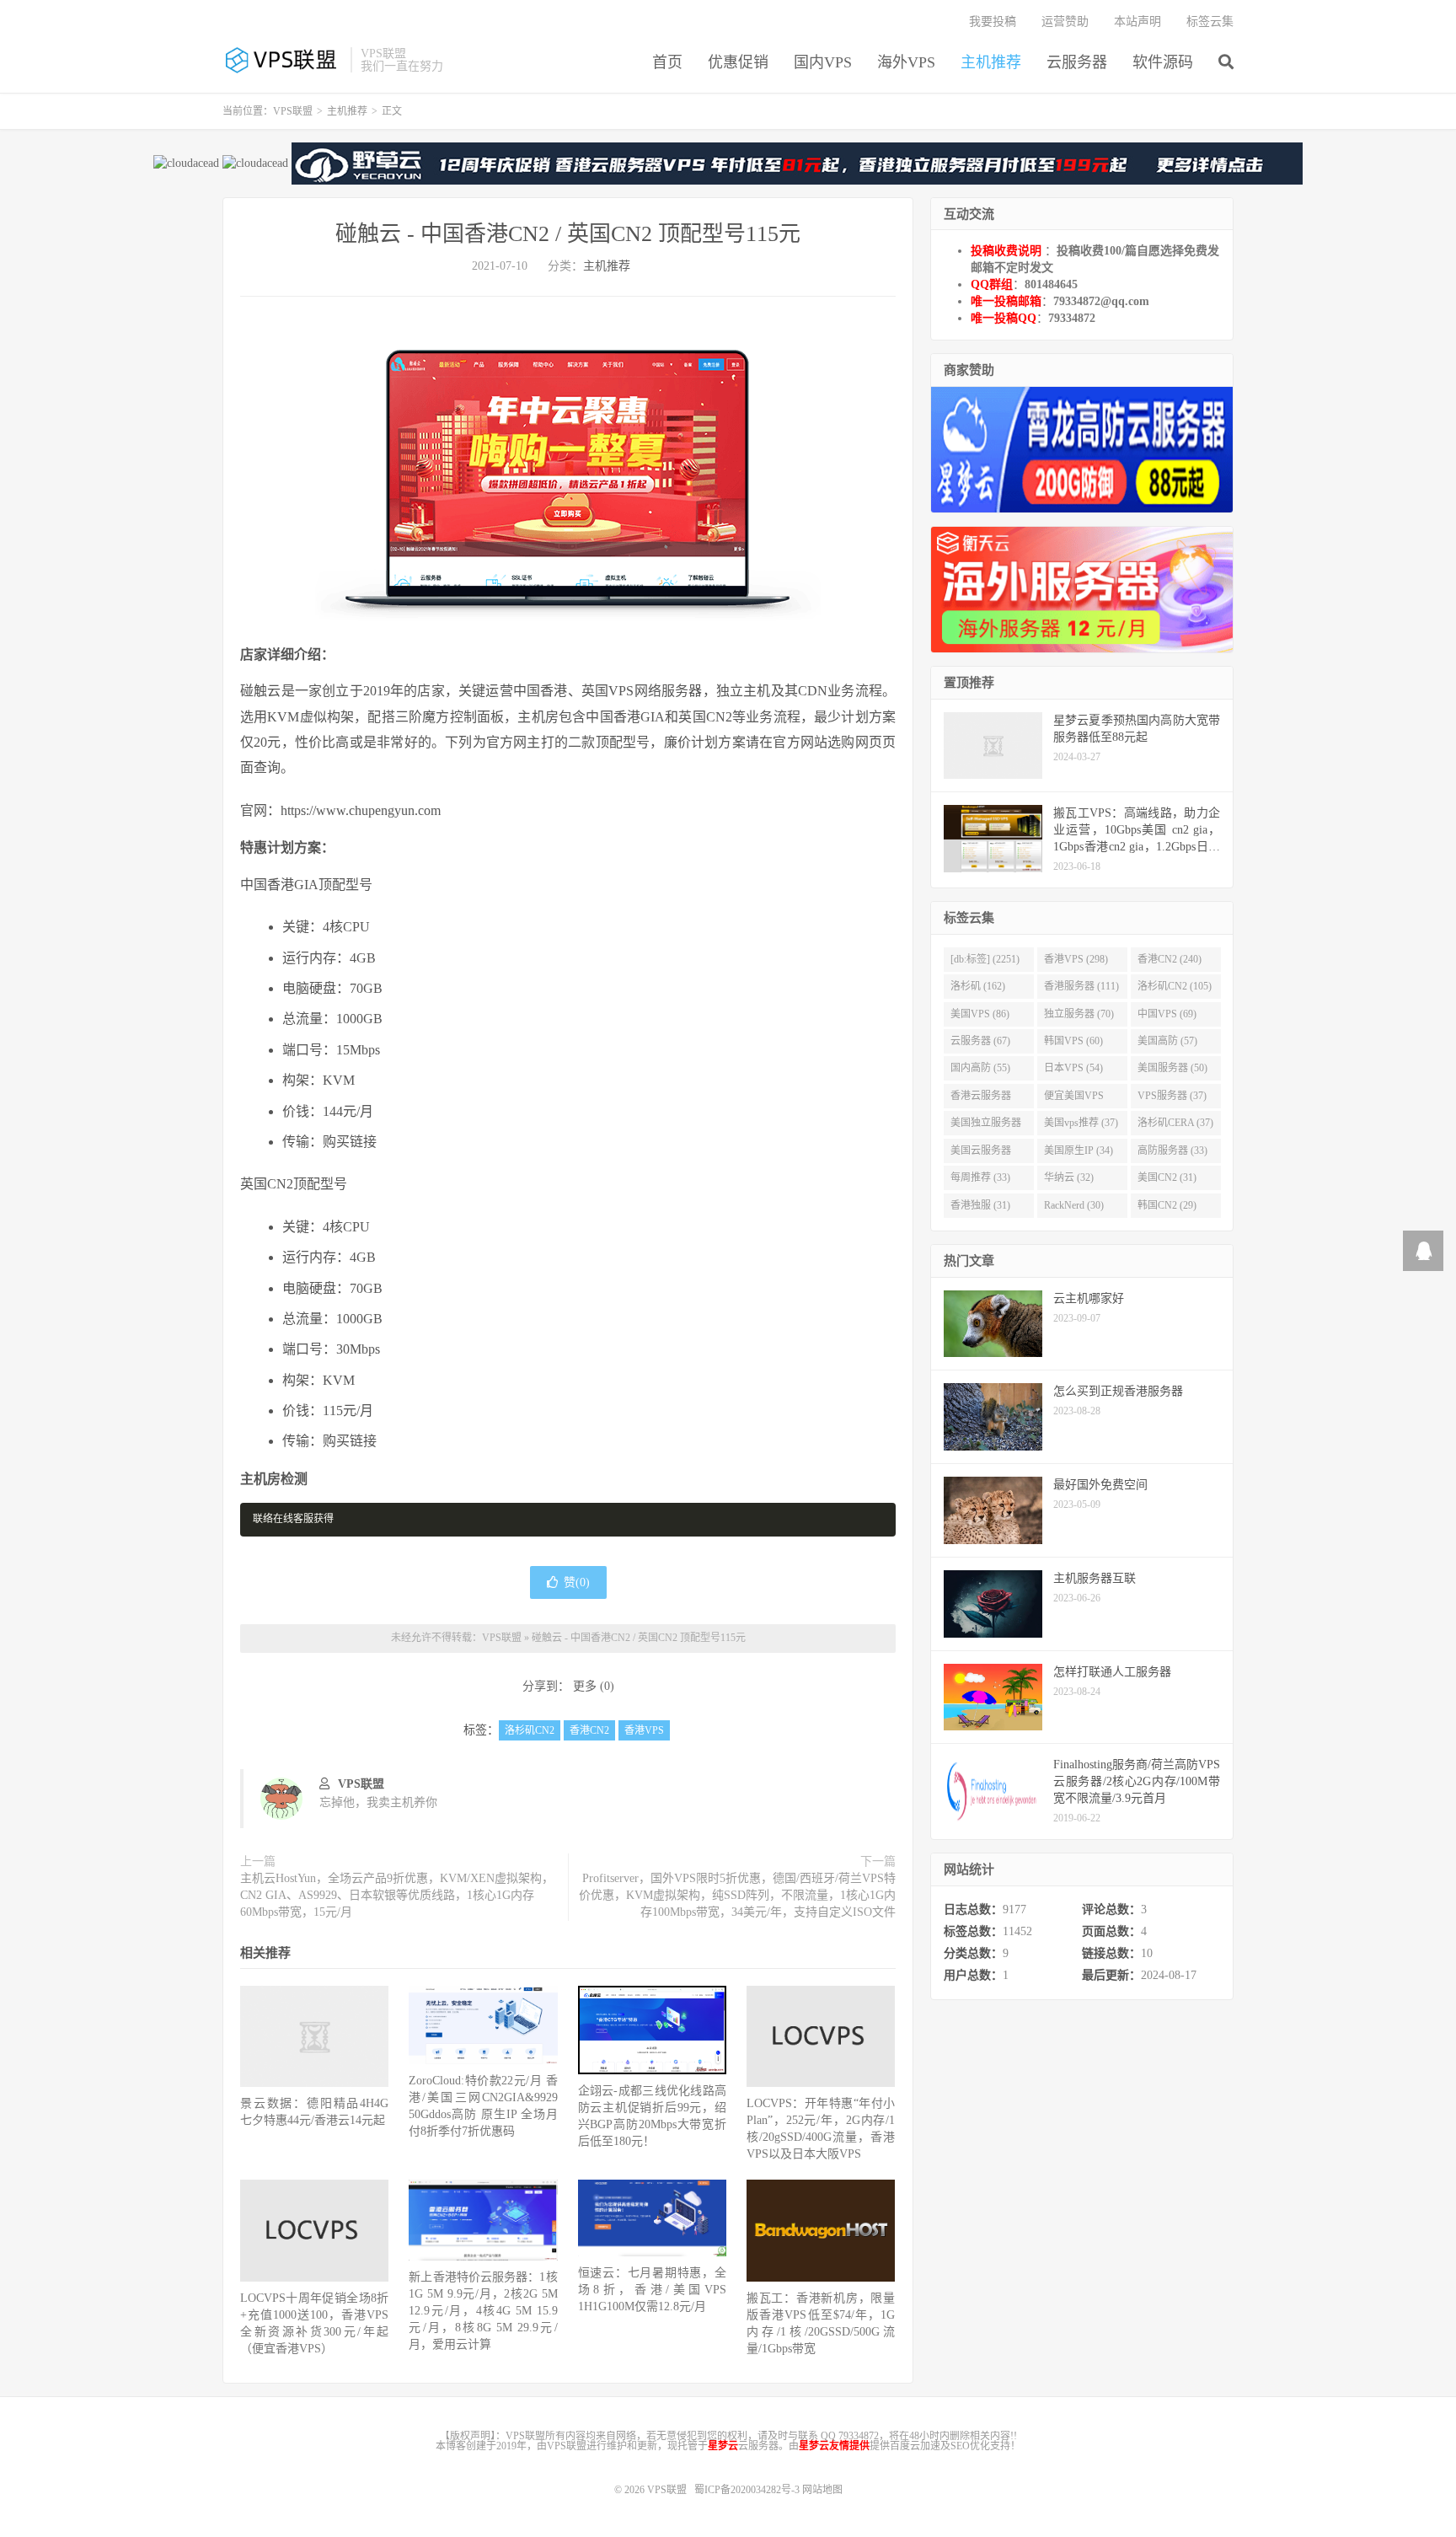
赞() (577, 1582)
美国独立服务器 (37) (986, 1126)
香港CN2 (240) (1170, 959)
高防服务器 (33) (1172, 1150)
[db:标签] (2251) (985, 959)
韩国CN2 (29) (1167, 1205)
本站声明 (1137, 21)
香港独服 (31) (980, 1205)
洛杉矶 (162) (978, 986)
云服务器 (1077, 62)
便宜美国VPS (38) (1074, 1099)
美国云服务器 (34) (981, 1154)
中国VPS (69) (1167, 1014)
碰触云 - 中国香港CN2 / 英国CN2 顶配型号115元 (568, 234)
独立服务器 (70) (1079, 1014)
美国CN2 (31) (1167, 1177)
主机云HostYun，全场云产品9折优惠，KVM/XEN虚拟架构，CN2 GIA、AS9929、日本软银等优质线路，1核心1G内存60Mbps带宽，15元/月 (397, 1895)
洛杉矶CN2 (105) (1175, 986)
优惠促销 (738, 62)
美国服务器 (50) (1172, 1068)
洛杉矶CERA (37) (1175, 1123)
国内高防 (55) (980, 1068)
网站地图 (822, 2490)
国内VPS (823, 62)
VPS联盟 (282, 60)
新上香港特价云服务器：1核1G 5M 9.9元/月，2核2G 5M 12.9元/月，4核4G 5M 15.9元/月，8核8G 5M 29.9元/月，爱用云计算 (483, 2311)
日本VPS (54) (1073, 1068)
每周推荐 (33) (980, 1177)
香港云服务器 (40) (981, 1099)
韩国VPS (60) (1073, 1041)
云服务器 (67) (980, 1041)
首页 (667, 62)
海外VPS (906, 62)
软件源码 (1163, 62)
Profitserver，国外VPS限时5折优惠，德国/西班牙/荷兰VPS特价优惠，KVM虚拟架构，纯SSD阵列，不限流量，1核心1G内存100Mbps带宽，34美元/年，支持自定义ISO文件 (737, 1895)
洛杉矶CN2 (530, 1730)
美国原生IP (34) (1079, 1150)
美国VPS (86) (980, 1014)
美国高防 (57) (1167, 1041)
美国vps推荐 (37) (1081, 1123)
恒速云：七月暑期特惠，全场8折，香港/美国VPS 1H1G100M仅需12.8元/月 (652, 2290)
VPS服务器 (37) (1172, 1096)
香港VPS (644, 1730)
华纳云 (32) (1069, 1177)
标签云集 (1210, 21)
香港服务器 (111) (1081, 986)
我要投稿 (993, 21)
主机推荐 (991, 62)
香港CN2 (589, 1730)
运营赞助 (1065, 21)
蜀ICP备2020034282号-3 (748, 2490)
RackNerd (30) (1074, 1205)
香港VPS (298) (1076, 959)
